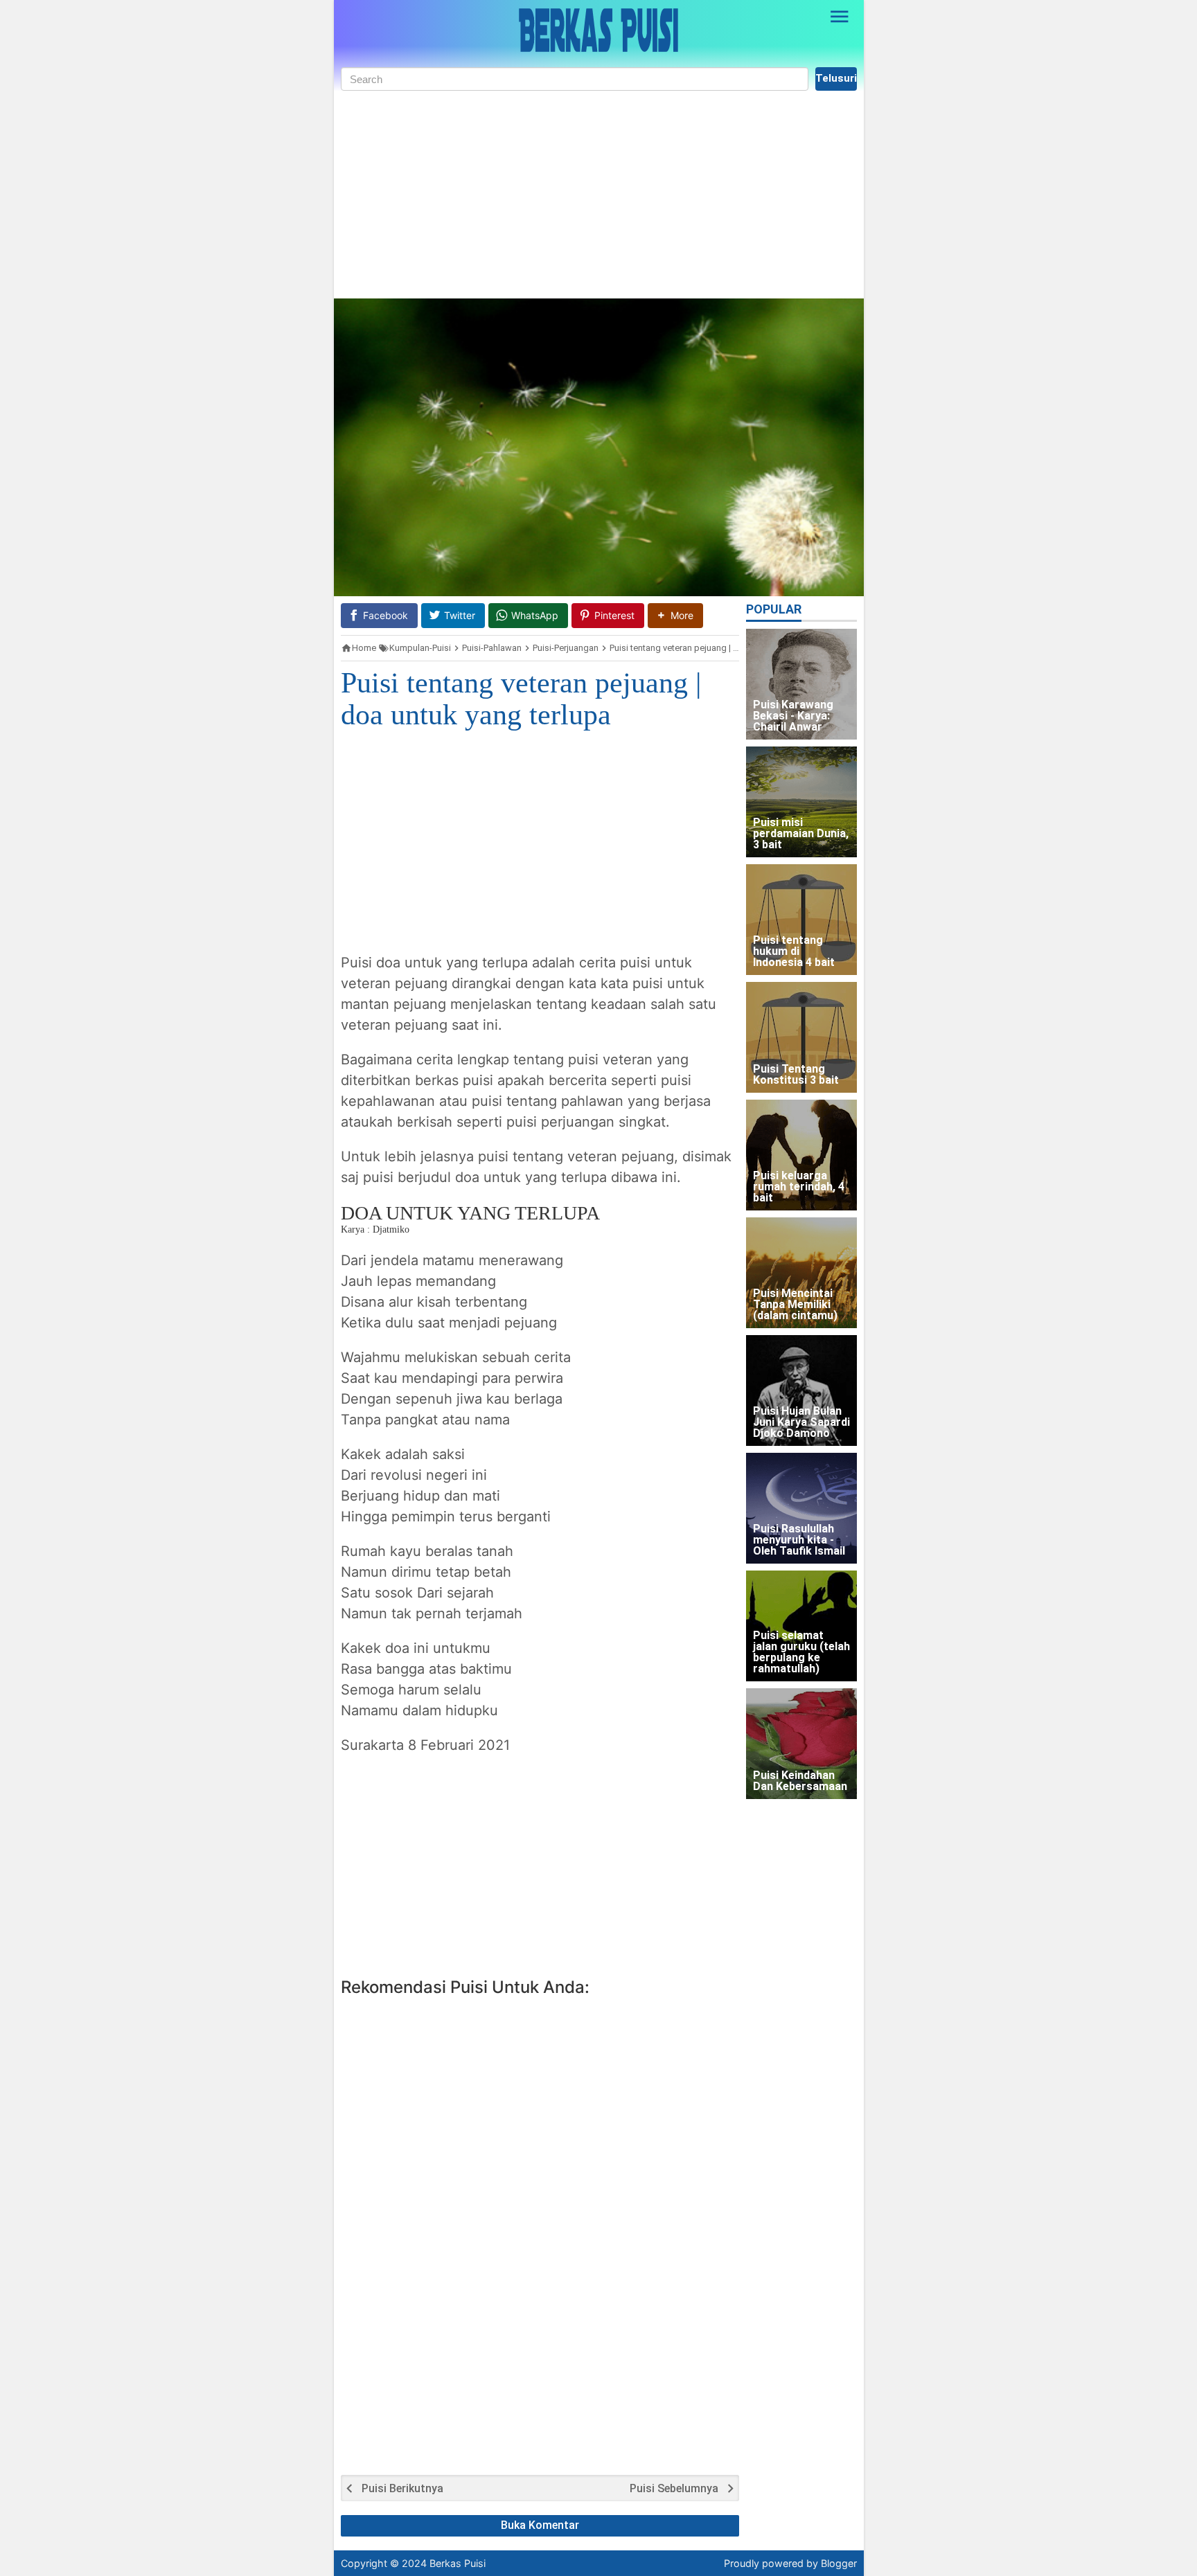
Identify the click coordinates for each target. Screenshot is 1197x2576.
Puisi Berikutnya (402, 2489)
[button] (675, 615)
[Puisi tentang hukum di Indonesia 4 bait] (801, 920)
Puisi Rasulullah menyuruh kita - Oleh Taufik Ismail (799, 1540)
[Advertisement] (599, 195)
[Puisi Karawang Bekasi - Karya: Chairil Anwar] (801, 684)
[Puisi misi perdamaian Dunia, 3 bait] (801, 802)
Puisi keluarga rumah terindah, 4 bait (799, 1187)
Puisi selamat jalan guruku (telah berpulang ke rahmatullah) (801, 1653)
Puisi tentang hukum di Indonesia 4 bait (794, 952)
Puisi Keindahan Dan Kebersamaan (800, 1781)
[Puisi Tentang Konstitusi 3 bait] (801, 1037)
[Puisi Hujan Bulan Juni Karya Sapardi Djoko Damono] (801, 1390)
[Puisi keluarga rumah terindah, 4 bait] (801, 1155)
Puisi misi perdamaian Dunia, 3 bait (801, 834)
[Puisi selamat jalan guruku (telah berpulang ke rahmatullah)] (801, 1626)
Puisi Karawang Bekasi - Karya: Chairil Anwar (793, 716)
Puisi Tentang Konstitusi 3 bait (796, 1075)
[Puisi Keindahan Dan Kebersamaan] (801, 1744)
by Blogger (832, 2563)
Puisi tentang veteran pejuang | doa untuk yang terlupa (521, 699)
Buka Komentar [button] (540, 2525)
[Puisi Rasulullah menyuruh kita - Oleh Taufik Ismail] (801, 1508)
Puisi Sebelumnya (674, 2489)
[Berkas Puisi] (598, 30)
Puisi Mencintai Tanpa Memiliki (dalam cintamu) (795, 1305)
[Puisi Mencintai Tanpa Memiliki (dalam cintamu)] (801, 1273)
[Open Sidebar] (840, 17)
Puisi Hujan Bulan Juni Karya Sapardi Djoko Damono (801, 1423)
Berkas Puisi (458, 2563)
